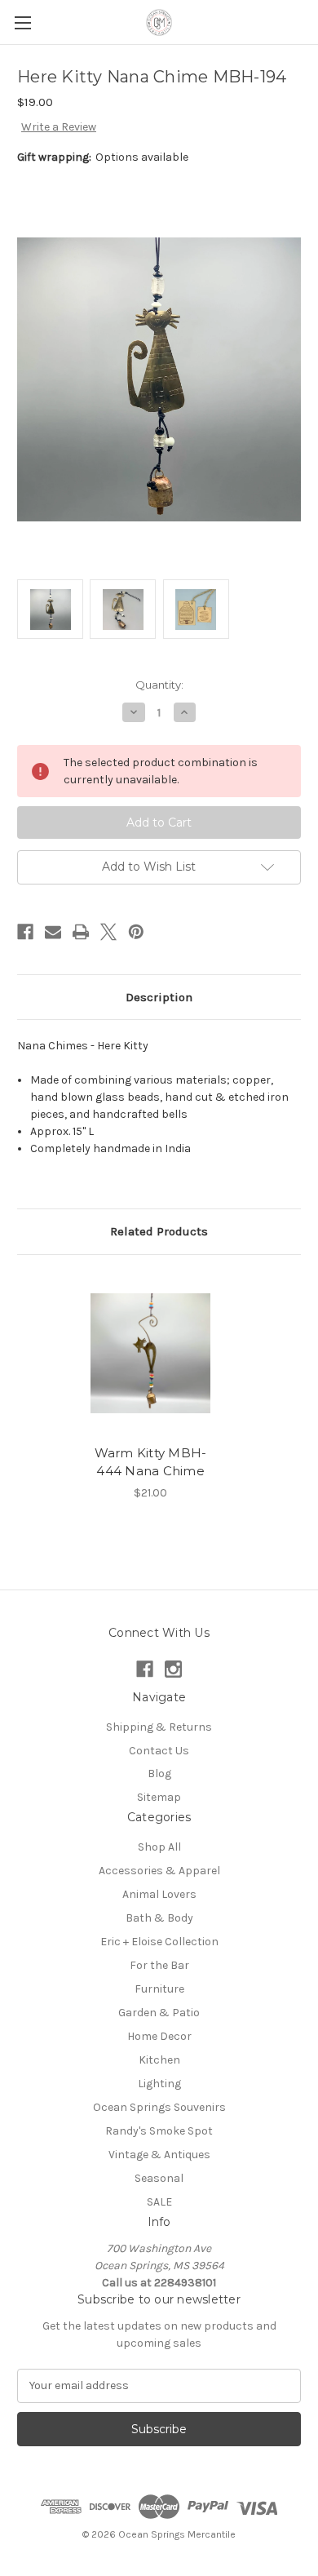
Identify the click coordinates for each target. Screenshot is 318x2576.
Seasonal (159, 2178)
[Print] (81, 932)
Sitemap (159, 1797)
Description (159, 997)
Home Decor (159, 2036)
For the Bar (159, 1965)
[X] (108, 932)
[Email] (53, 932)
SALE (159, 2202)
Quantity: (159, 685)
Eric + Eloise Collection (159, 1942)
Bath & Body (159, 1918)
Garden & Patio (159, 2013)
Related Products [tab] (159, 1231)
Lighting (159, 2084)
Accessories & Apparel (159, 1871)
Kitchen (159, 2060)
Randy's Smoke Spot (159, 2131)
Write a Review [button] (59, 127)
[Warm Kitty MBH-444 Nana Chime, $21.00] (150, 1354)
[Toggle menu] (22, 22)
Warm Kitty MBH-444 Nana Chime (151, 1462)
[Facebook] (25, 932)
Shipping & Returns (159, 1727)
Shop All (159, 1847)
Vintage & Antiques (159, 2155)
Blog (159, 1773)
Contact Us (159, 1751)
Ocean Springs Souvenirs (159, 2107)
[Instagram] (173, 1669)
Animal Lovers (159, 1894)
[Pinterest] (136, 932)
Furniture (159, 1989)
